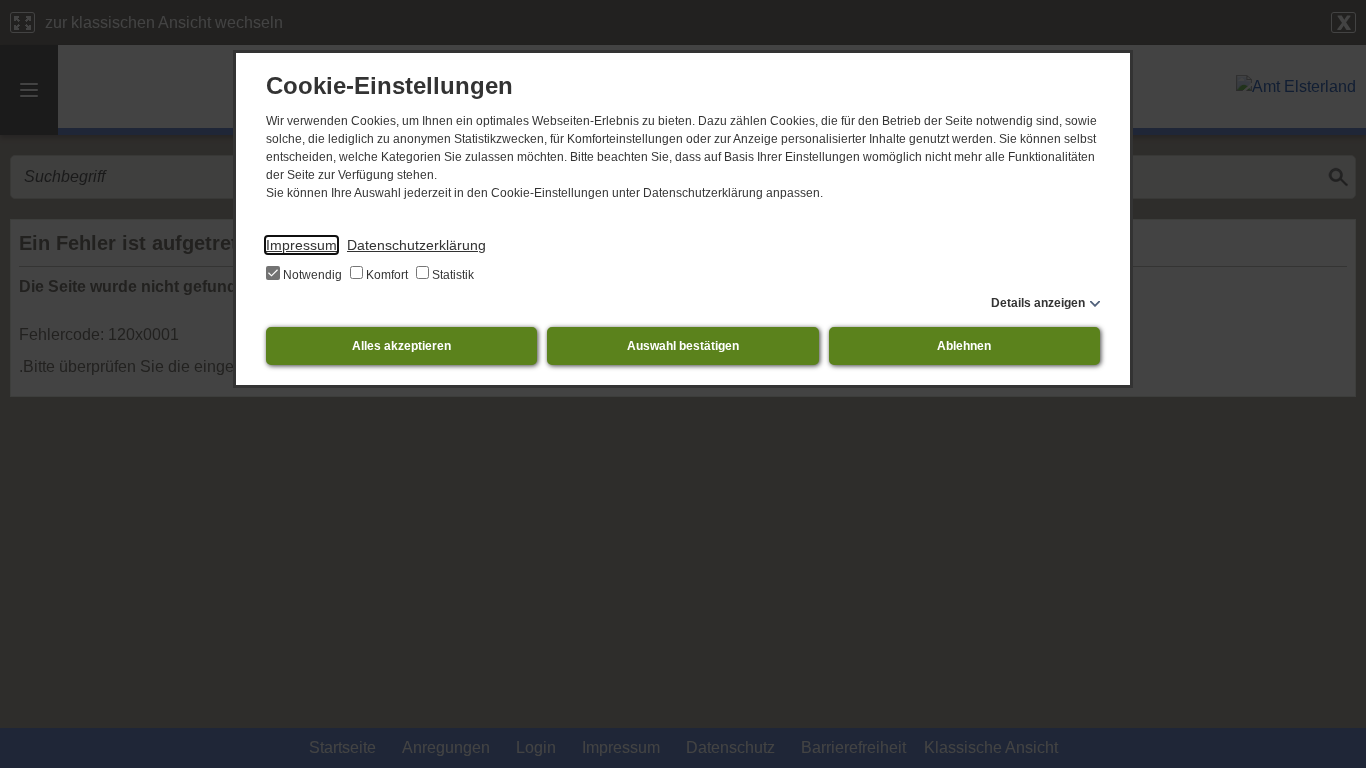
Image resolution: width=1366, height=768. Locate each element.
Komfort (387, 275)
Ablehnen (964, 346)
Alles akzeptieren (401, 346)
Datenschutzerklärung (416, 245)
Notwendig (312, 275)
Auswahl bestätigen (683, 346)
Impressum (301, 245)
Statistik (451, 275)
